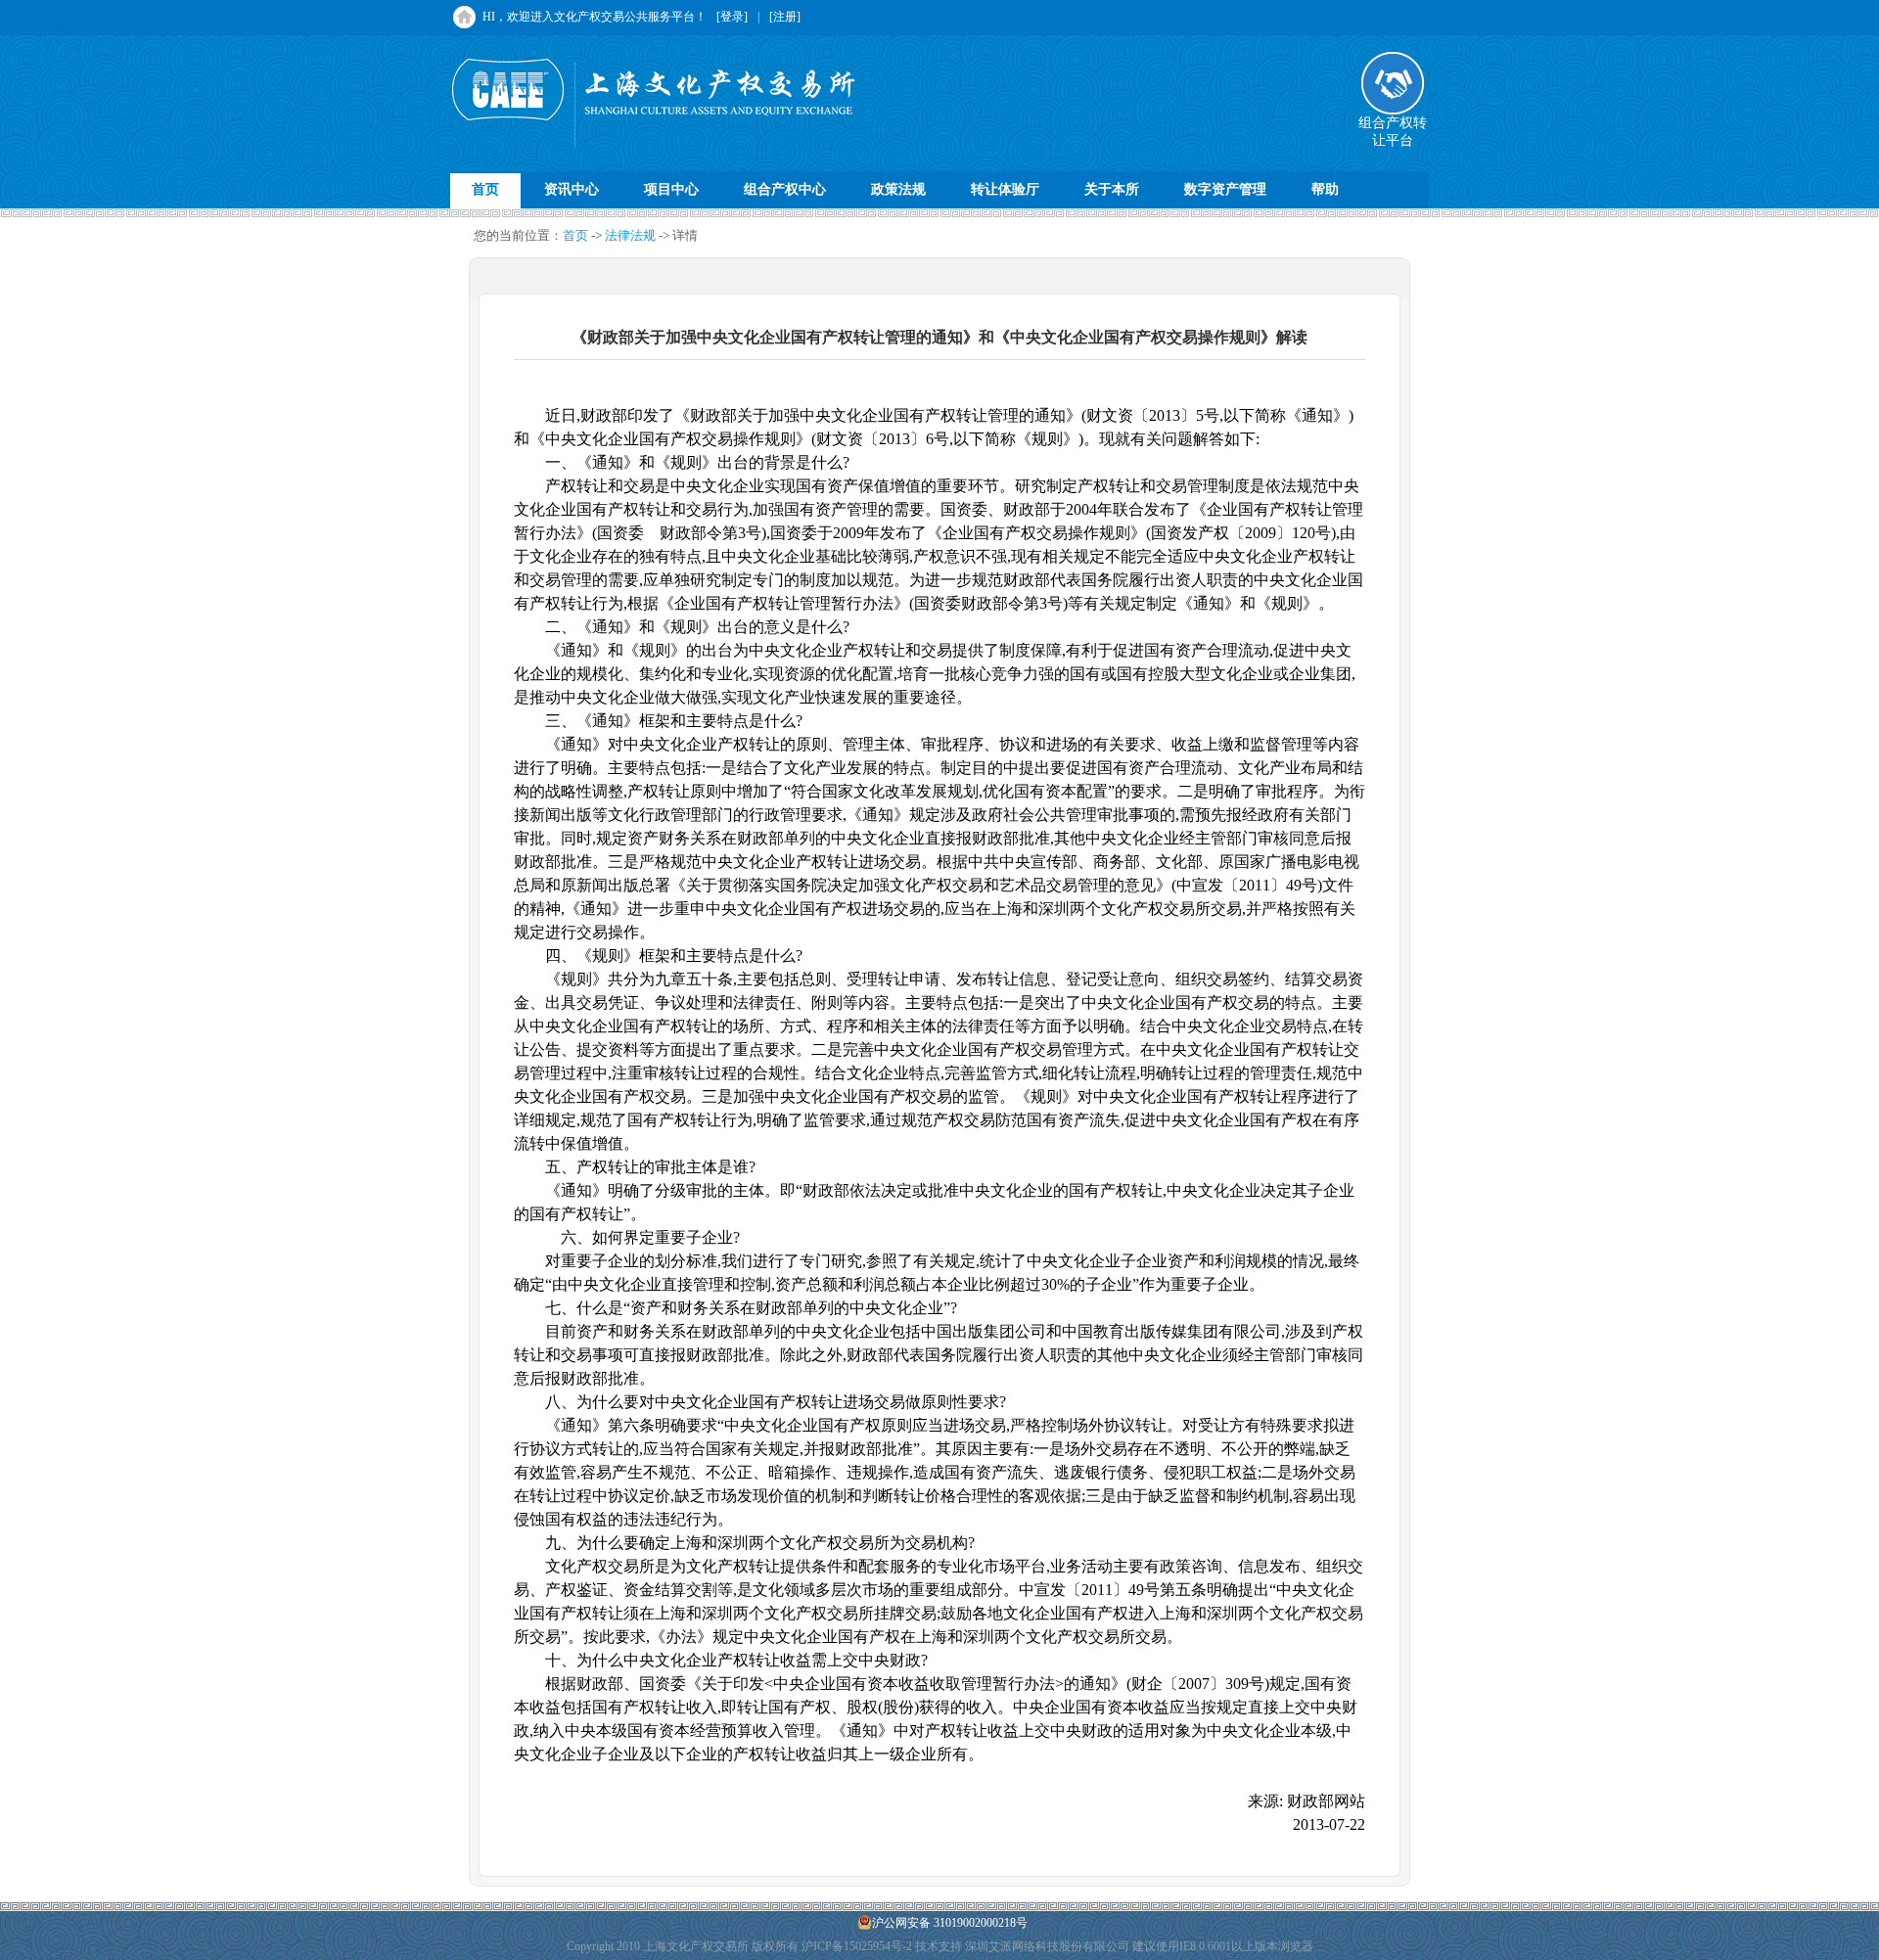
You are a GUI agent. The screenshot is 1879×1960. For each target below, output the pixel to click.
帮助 (1325, 189)
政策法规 (898, 189)
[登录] (732, 17)
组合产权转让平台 (1393, 132)
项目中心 (671, 189)
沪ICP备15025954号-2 (857, 1946)
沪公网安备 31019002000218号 (950, 1923)
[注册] (785, 17)
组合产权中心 (785, 189)
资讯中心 (572, 189)
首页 (485, 189)
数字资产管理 (1225, 189)
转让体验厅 (1005, 189)
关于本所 (1112, 189)
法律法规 (630, 235)
